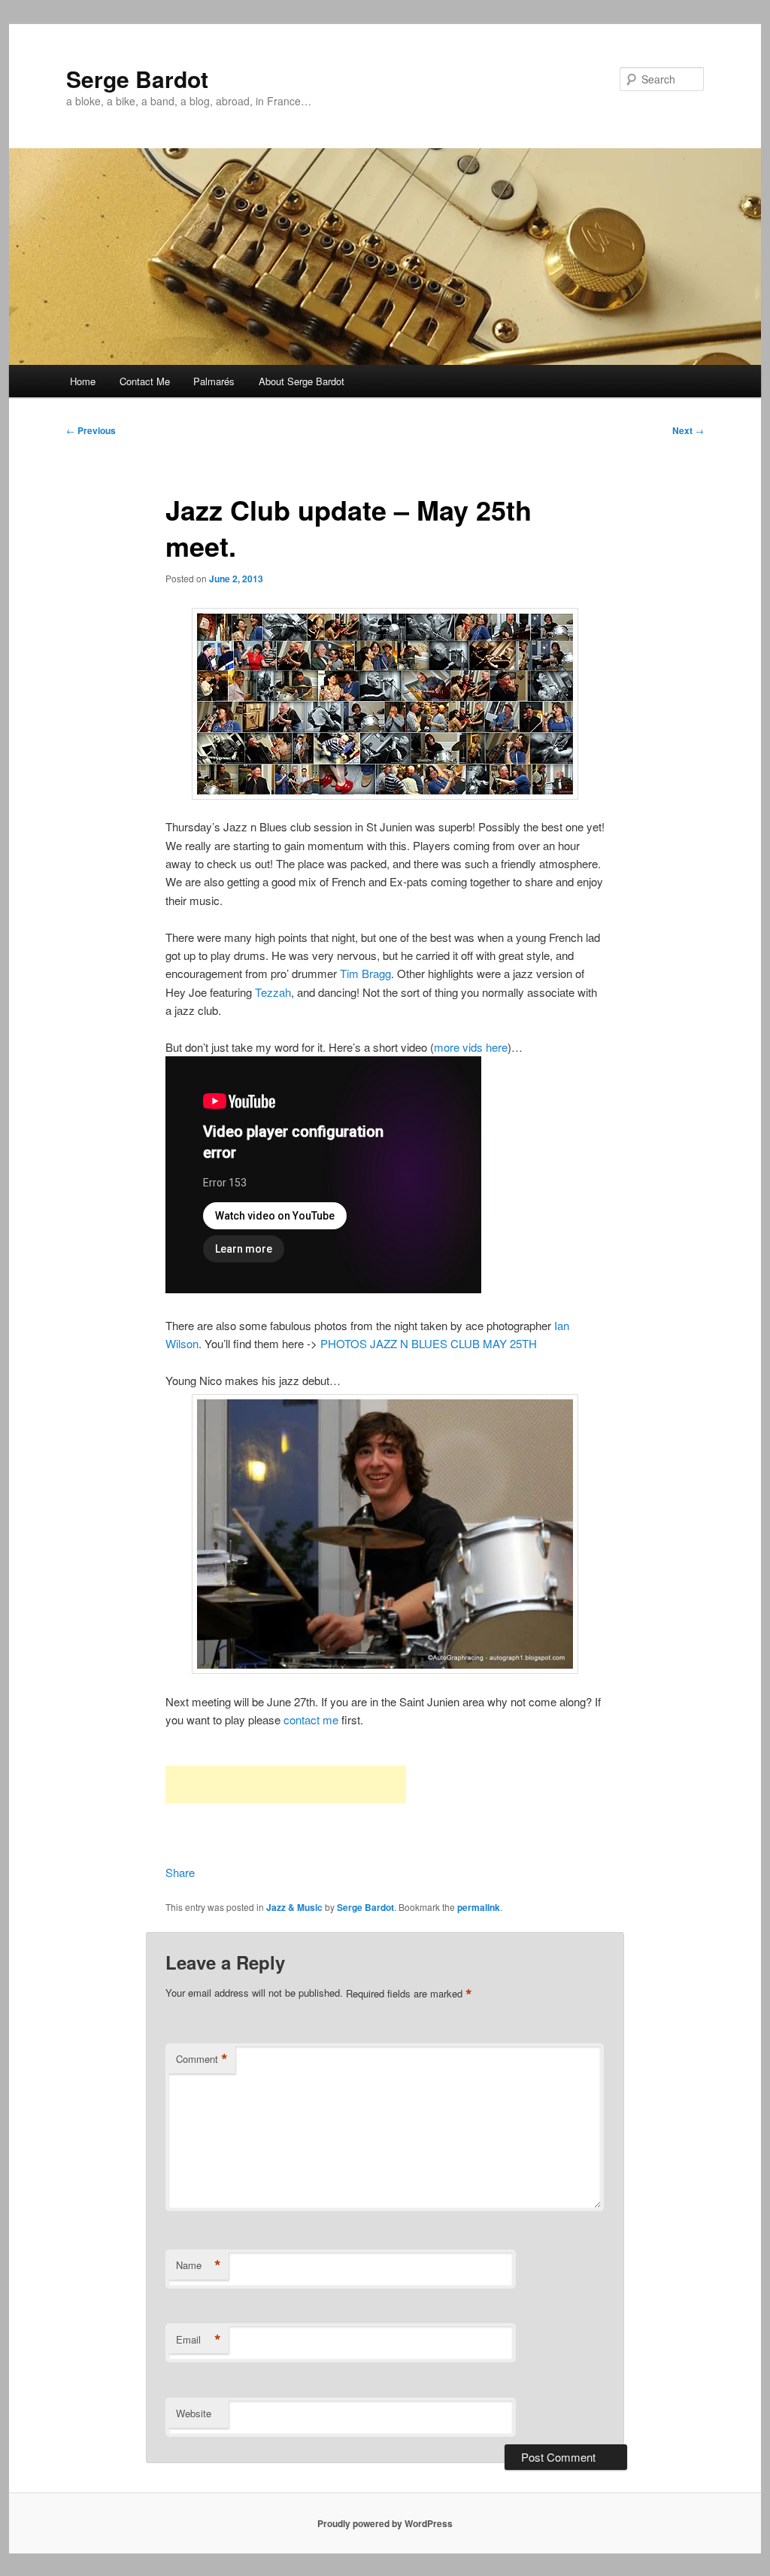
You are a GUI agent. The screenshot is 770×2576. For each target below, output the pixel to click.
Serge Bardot (137, 79)
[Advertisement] (286, 1785)
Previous (91, 430)
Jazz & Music (294, 1907)
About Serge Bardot (302, 381)
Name (199, 2265)
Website (194, 2413)
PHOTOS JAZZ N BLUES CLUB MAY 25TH (429, 1343)
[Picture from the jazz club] (385, 704)
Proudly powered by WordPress (385, 2523)
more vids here (471, 1047)
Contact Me (145, 381)
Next (688, 430)
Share (180, 1872)
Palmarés (214, 381)
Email (199, 2340)
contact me (311, 1719)
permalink (479, 1907)
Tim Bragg (365, 973)
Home (83, 381)
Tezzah (273, 992)
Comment (202, 2059)
